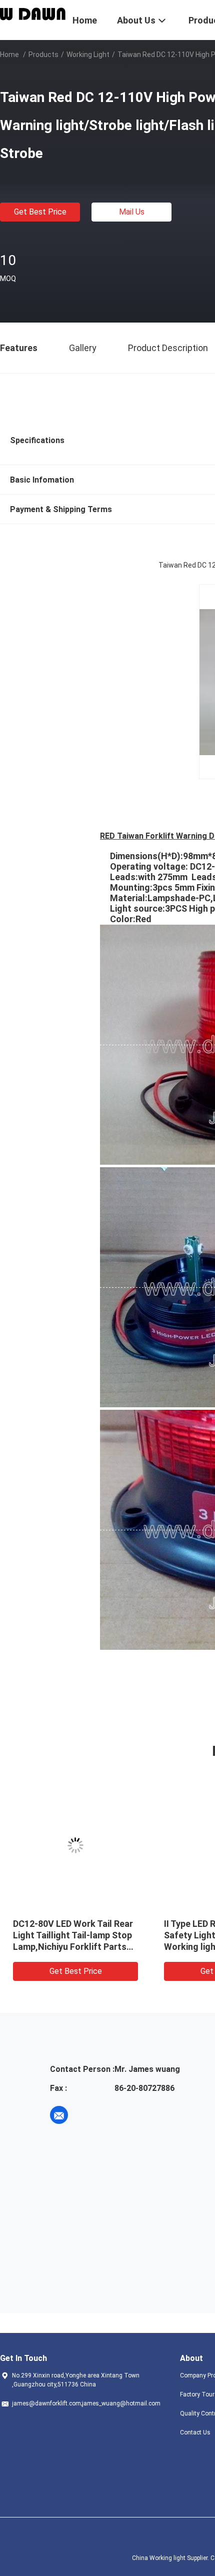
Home (9, 55)
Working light (88, 55)
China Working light (159, 2558)
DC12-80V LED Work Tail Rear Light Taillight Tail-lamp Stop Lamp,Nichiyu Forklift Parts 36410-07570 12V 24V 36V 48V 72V (73, 1947)
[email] (59, 2115)
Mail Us (132, 212)
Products (43, 55)
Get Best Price (40, 212)
